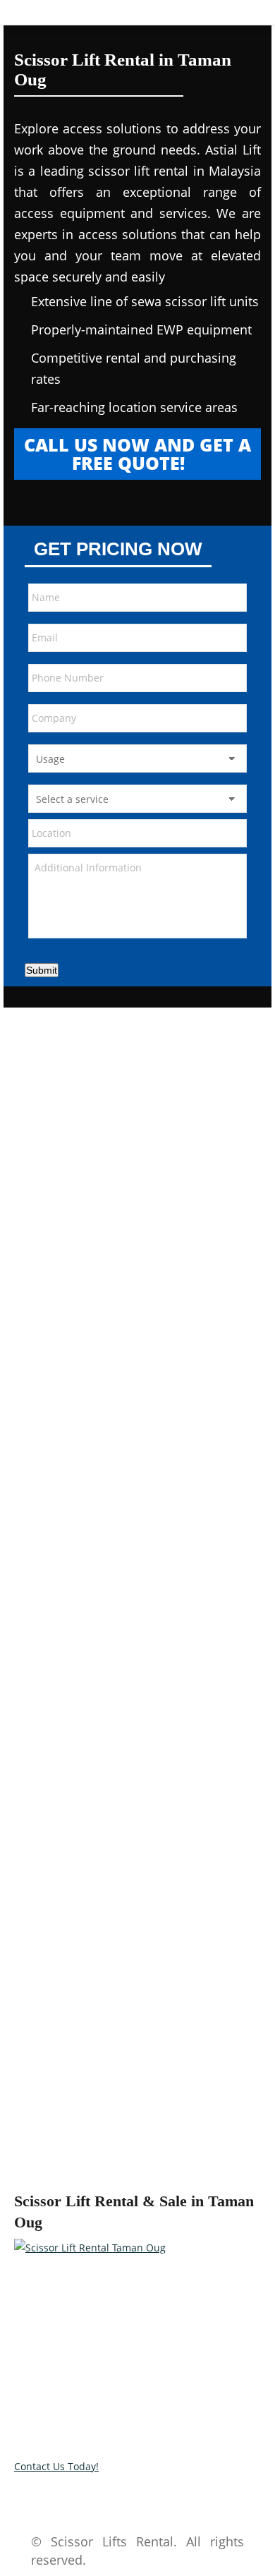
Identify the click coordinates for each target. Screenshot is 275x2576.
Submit (42, 970)
